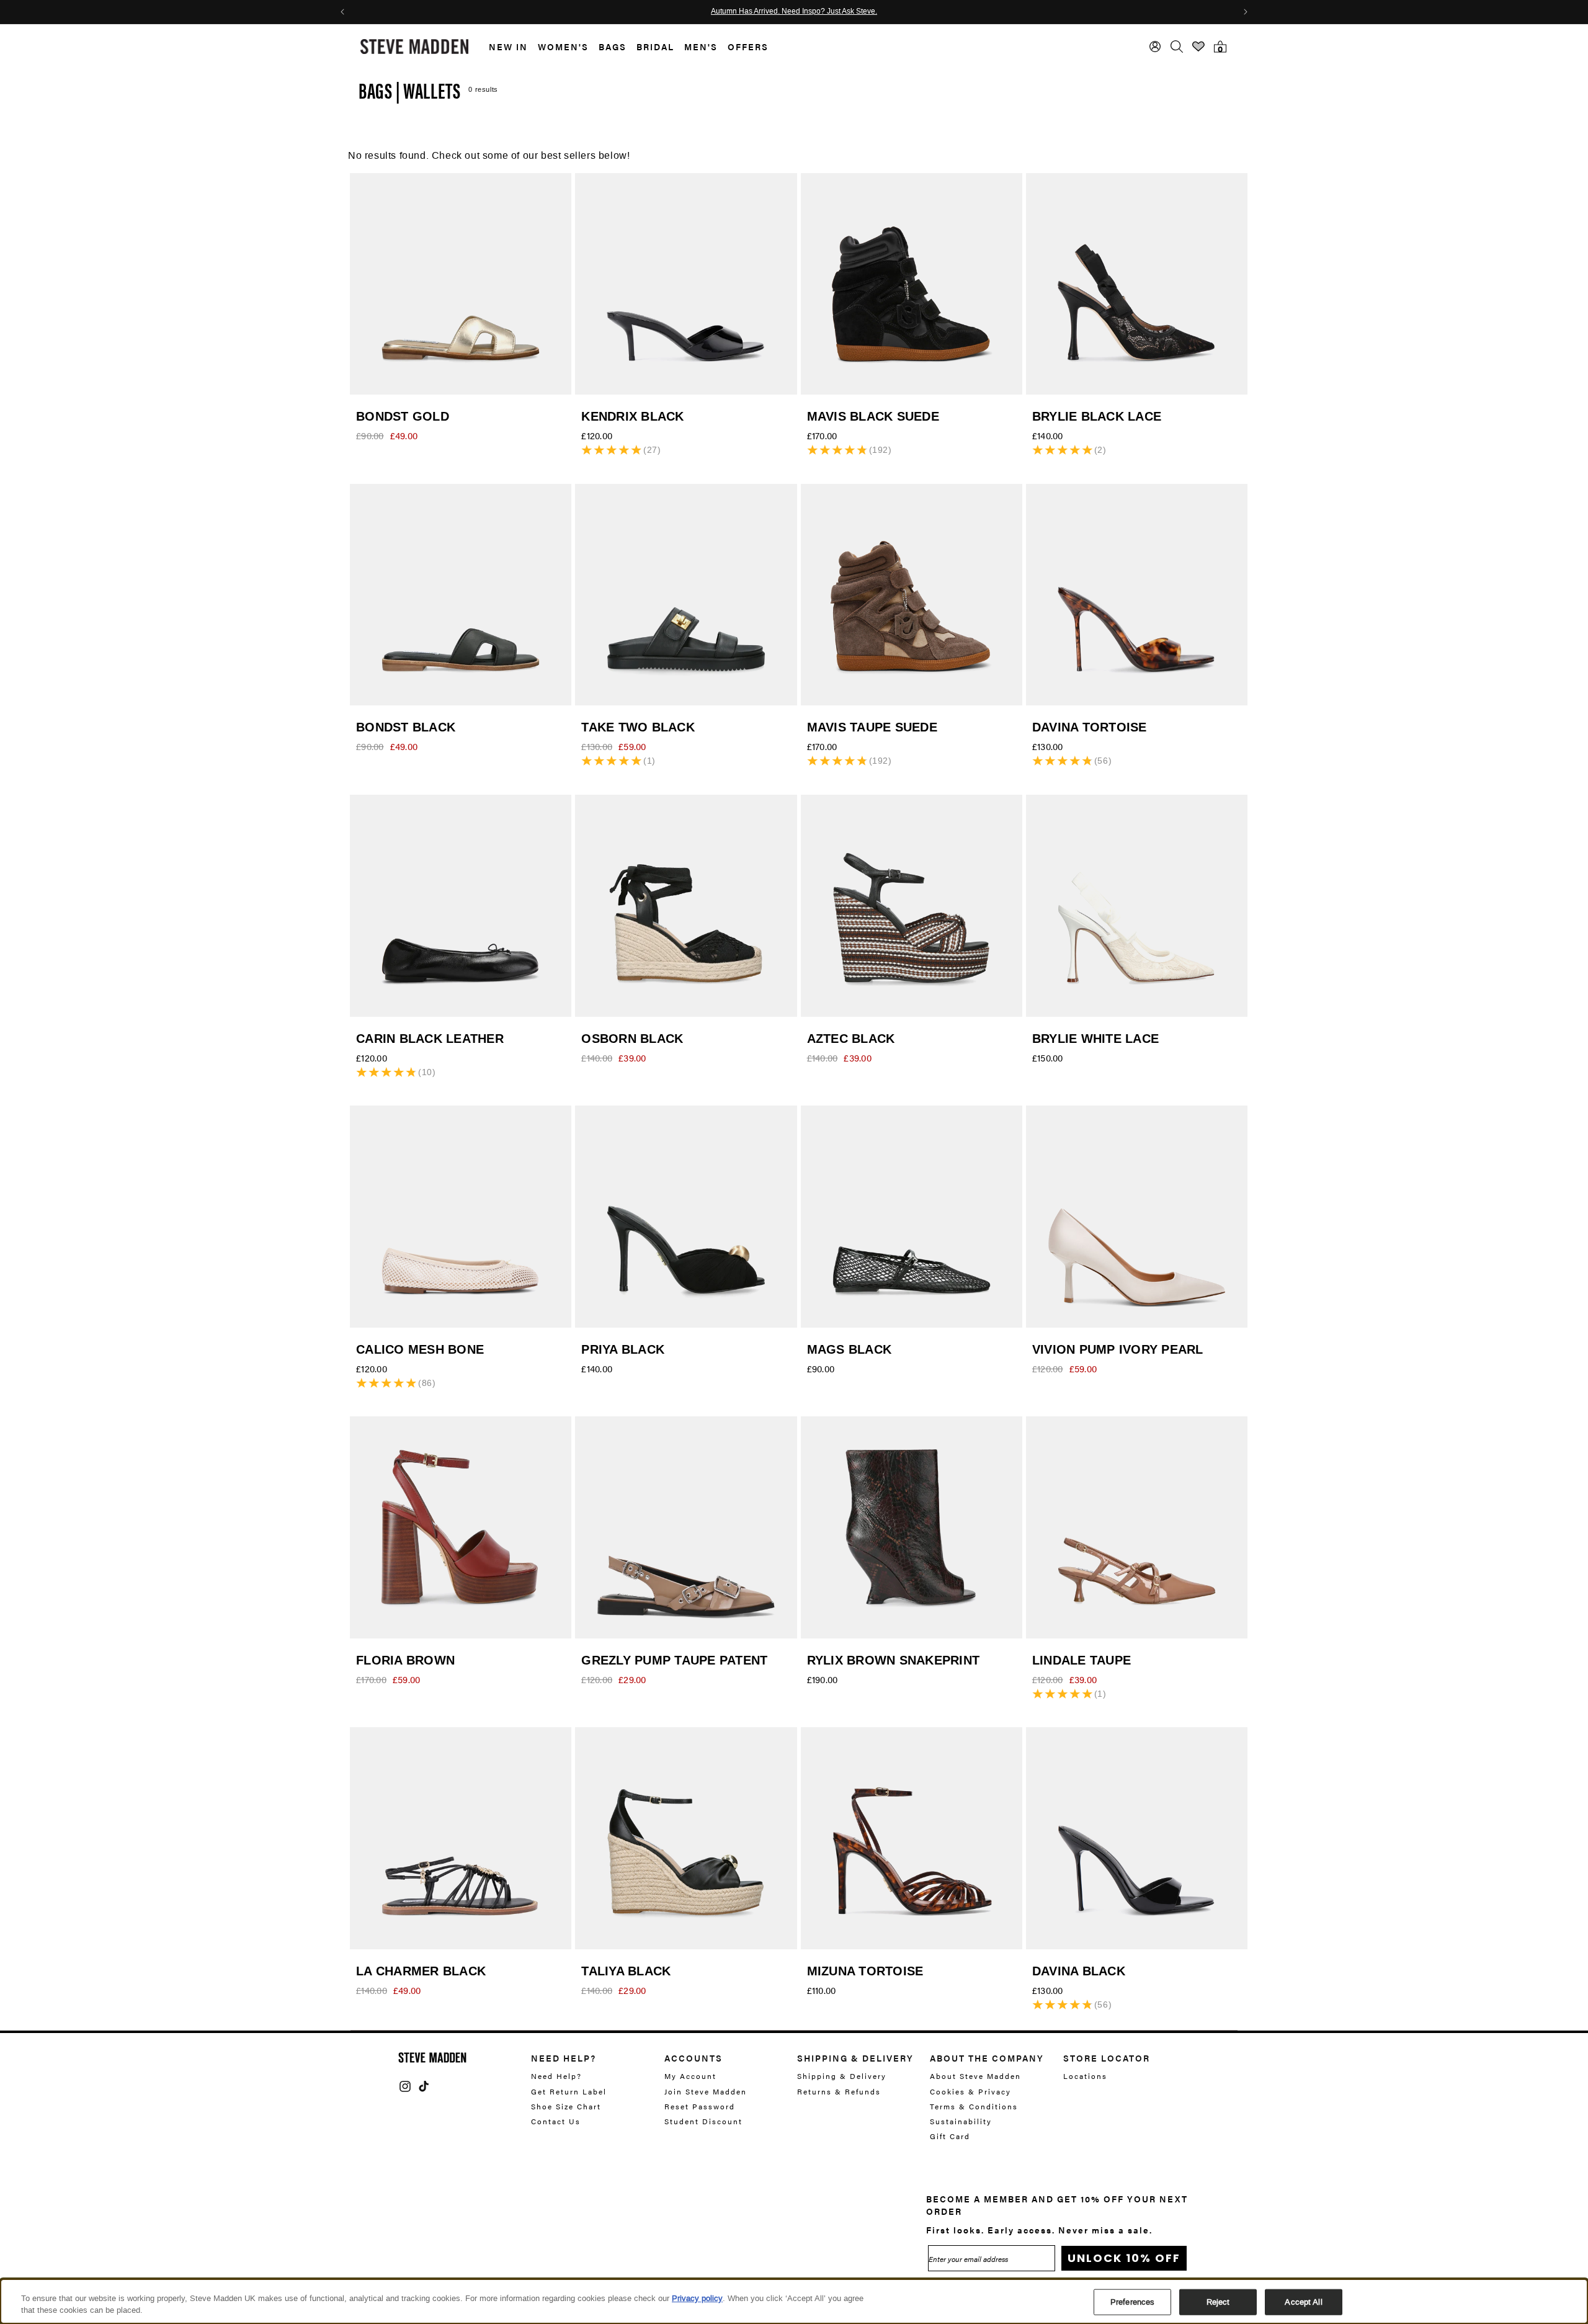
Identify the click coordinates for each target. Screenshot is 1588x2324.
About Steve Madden (975, 2076)
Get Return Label (569, 2091)
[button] (503, 47)
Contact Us (556, 2121)
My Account (690, 2076)
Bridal (655, 47)
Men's (701, 47)
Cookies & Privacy (970, 2091)
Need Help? (556, 2076)
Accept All (1303, 2302)
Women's (563, 47)
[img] (405, 2086)
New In (508, 47)
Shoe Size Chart (566, 2106)
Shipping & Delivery (842, 2076)
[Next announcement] (1246, 12)
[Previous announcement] (342, 12)
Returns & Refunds (839, 2091)
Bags (613, 47)
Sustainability (961, 2121)
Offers (748, 47)
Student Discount (703, 2121)
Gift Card (950, 2136)
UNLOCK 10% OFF (1124, 2258)
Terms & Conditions (974, 2106)
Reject (1218, 2302)
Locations (1085, 2076)
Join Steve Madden (706, 2091)
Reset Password (700, 2106)
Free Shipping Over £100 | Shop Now (794, 12)
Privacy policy (697, 2298)
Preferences (1132, 2302)
